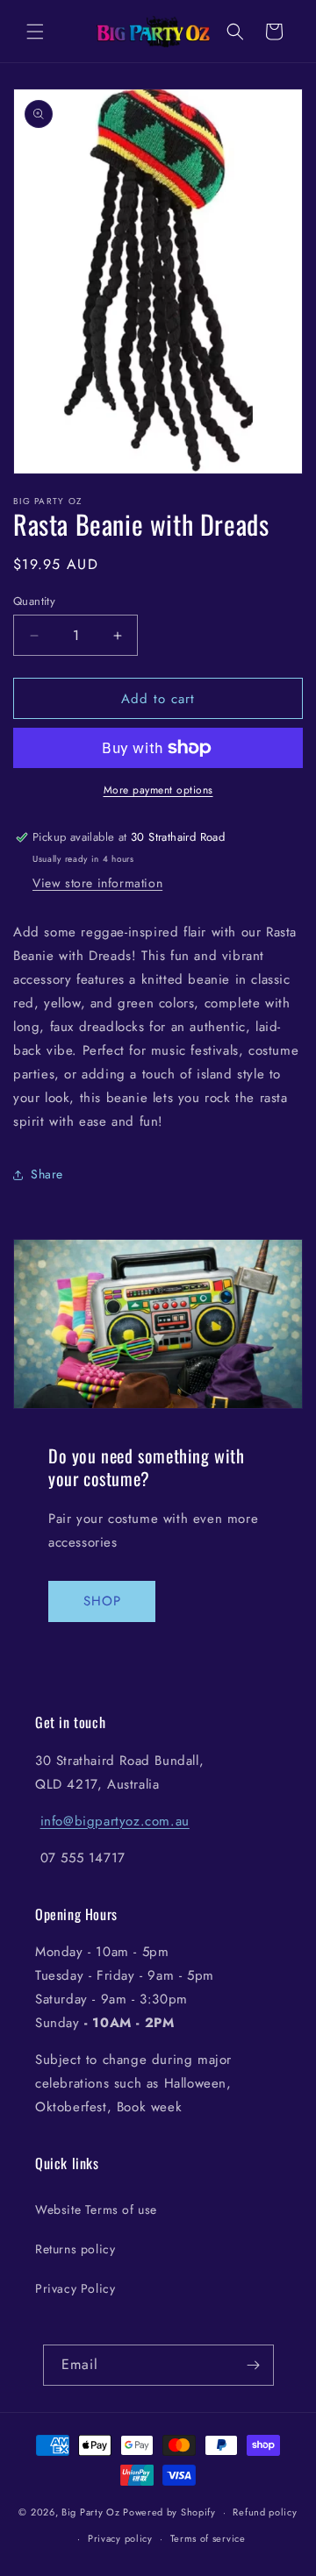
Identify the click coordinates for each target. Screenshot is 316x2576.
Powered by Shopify (169, 2512)
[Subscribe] (254, 2365)
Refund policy (265, 2512)
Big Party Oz (90, 2512)
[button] (35, 32)
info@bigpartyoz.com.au (115, 1821)
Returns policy (75, 2249)
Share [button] (47, 1174)
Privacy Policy (75, 2288)
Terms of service (208, 2538)
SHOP (102, 1601)
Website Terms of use (96, 2210)
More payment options (158, 790)
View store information (97, 883)
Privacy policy (120, 2538)
